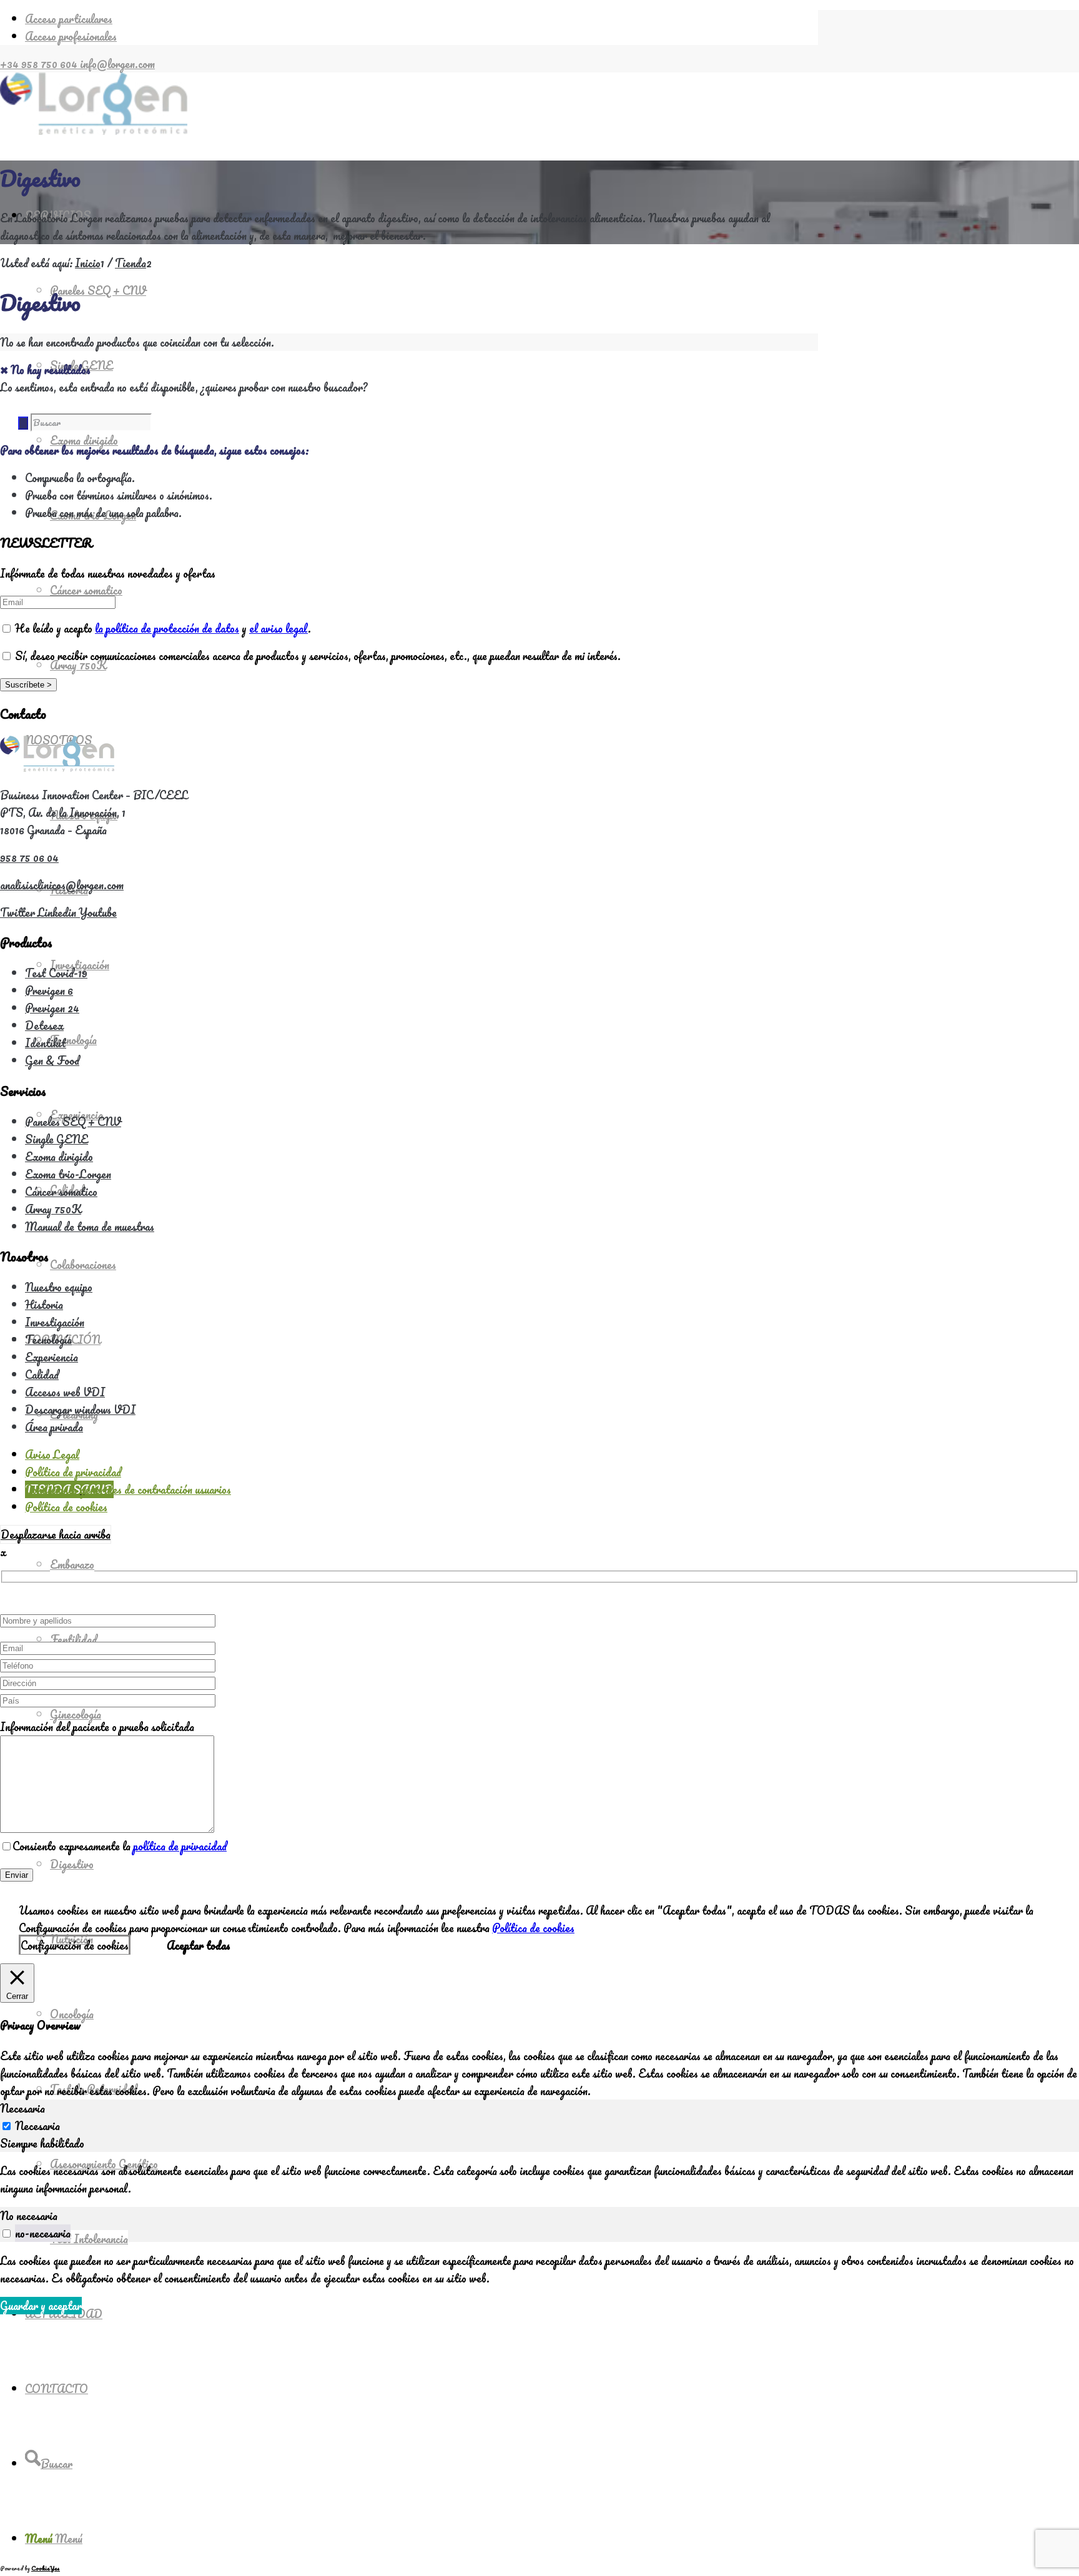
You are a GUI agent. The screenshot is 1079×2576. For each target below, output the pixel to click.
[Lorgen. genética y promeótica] (94, 131)
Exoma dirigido (59, 1157)
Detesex (44, 1025)
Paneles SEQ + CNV (73, 1122)
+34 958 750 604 (40, 64)
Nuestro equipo (59, 1287)
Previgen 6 (49, 990)
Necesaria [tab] (22, 2108)
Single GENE (57, 1139)
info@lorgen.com (117, 64)
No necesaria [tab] (29, 2216)
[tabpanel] (539, 2179)
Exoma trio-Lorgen (68, 1174)
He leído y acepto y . (162, 628)
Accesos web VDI (65, 1392)
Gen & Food (52, 1060)
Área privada (54, 1427)
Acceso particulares (69, 19)
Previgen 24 (52, 1008)
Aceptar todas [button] (199, 1945)
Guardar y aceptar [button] (41, 2306)
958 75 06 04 (29, 857)
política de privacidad (180, 1846)
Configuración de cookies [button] (75, 1945)
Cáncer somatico (61, 1192)
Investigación (55, 1322)
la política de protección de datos (167, 628)
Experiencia (52, 1357)
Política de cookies (533, 1928)
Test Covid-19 (56, 973)
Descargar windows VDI (80, 1409)
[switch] (7, 2233)
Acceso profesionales (71, 36)
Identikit (46, 1043)
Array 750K (53, 1209)
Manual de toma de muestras (90, 1226)
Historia (44, 1305)
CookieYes (46, 2568)
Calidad (42, 1374)
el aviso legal (278, 628)
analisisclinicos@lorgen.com (62, 885)
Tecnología (48, 1340)
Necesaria (37, 2126)
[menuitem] (421, 19)
